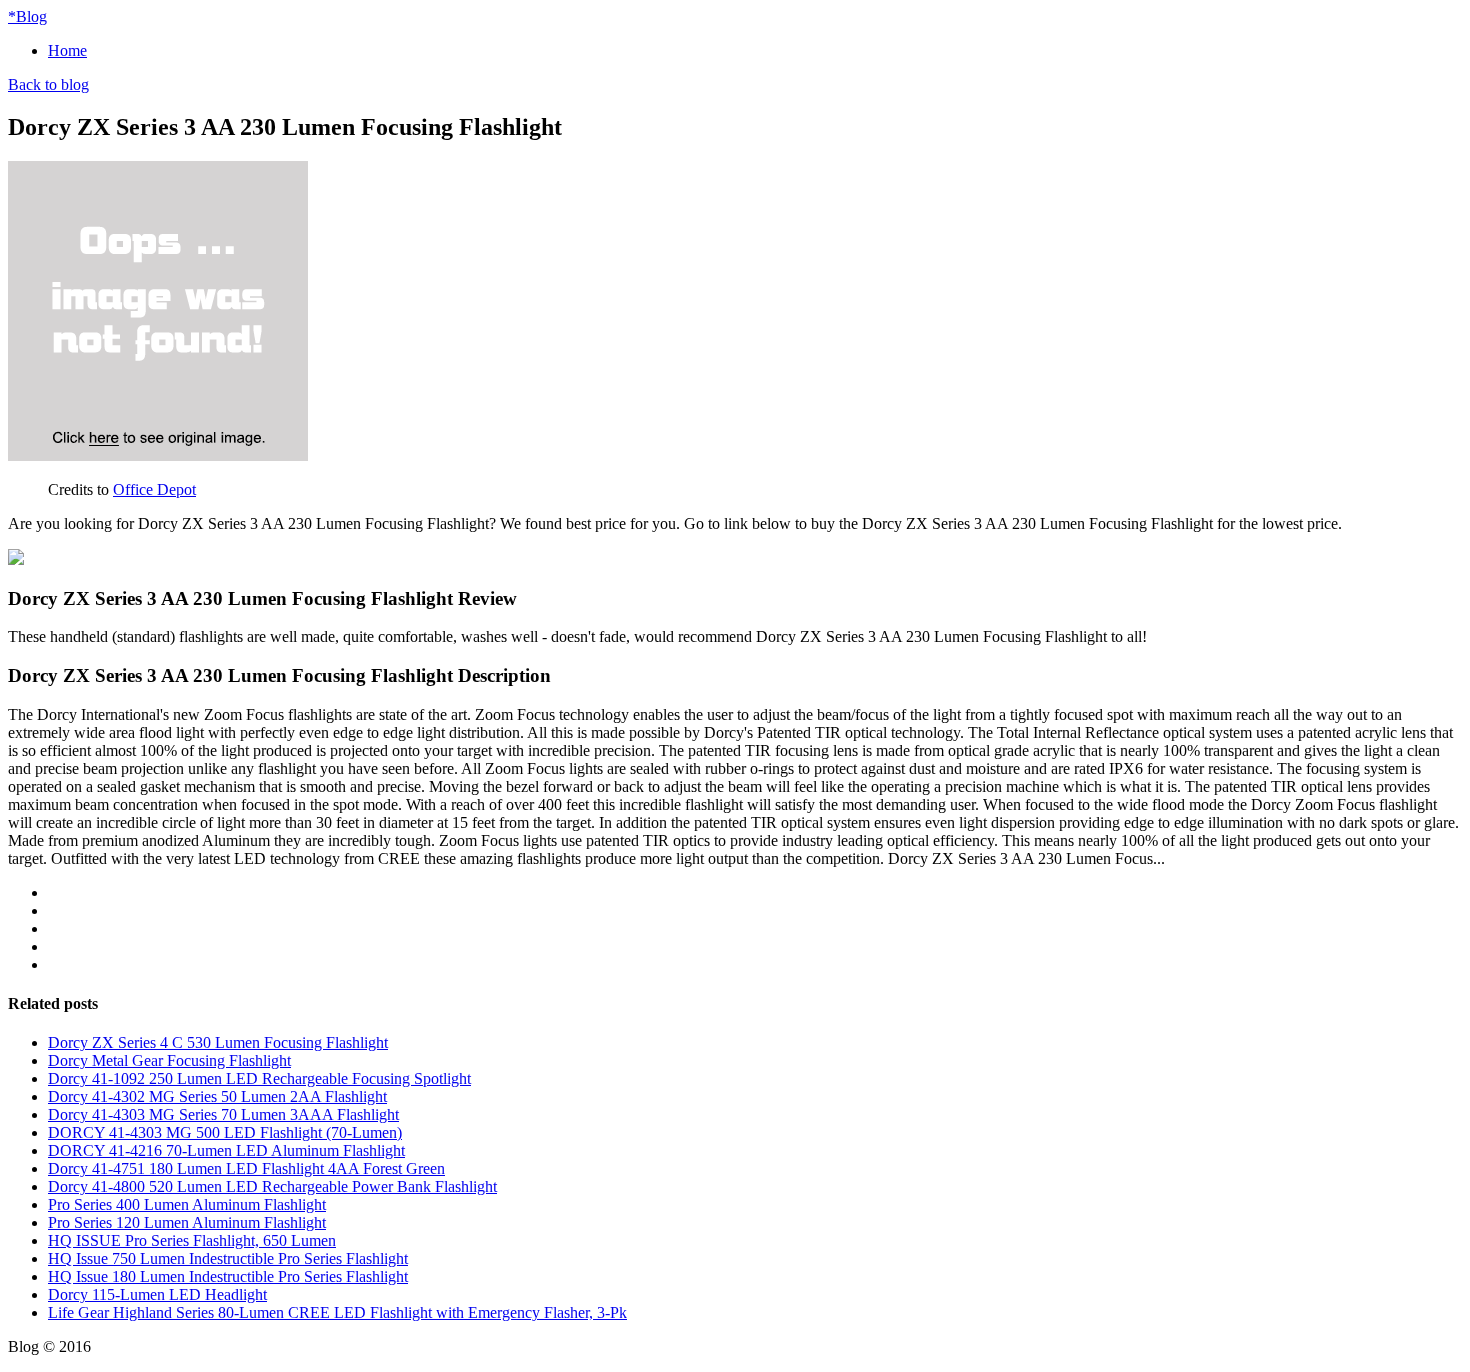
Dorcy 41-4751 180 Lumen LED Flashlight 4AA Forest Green (246, 1168)
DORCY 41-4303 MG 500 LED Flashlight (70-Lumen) (225, 1132)
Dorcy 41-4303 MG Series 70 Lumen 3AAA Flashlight (223, 1114)
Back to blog (48, 84)
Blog (27, 16)
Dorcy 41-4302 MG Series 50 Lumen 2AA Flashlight (217, 1096)
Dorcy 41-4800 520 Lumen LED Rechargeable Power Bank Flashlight (272, 1186)
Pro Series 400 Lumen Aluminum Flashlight (187, 1204)
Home (67, 50)
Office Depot (154, 489)
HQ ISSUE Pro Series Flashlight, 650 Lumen (192, 1240)
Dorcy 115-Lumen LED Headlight (157, 1294)
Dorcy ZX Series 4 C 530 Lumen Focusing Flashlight (218, 1042)
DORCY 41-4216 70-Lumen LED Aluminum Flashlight (226, 1150)
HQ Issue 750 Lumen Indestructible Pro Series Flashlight (228, 1258)
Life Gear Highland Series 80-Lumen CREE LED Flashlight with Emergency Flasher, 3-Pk (337, 1312)
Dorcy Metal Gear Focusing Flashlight (169, 1060)
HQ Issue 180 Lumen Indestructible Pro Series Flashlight (228, 1276)
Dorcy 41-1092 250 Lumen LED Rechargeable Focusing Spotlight (259, 1078)
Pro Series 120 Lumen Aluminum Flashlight (187, 1222)
